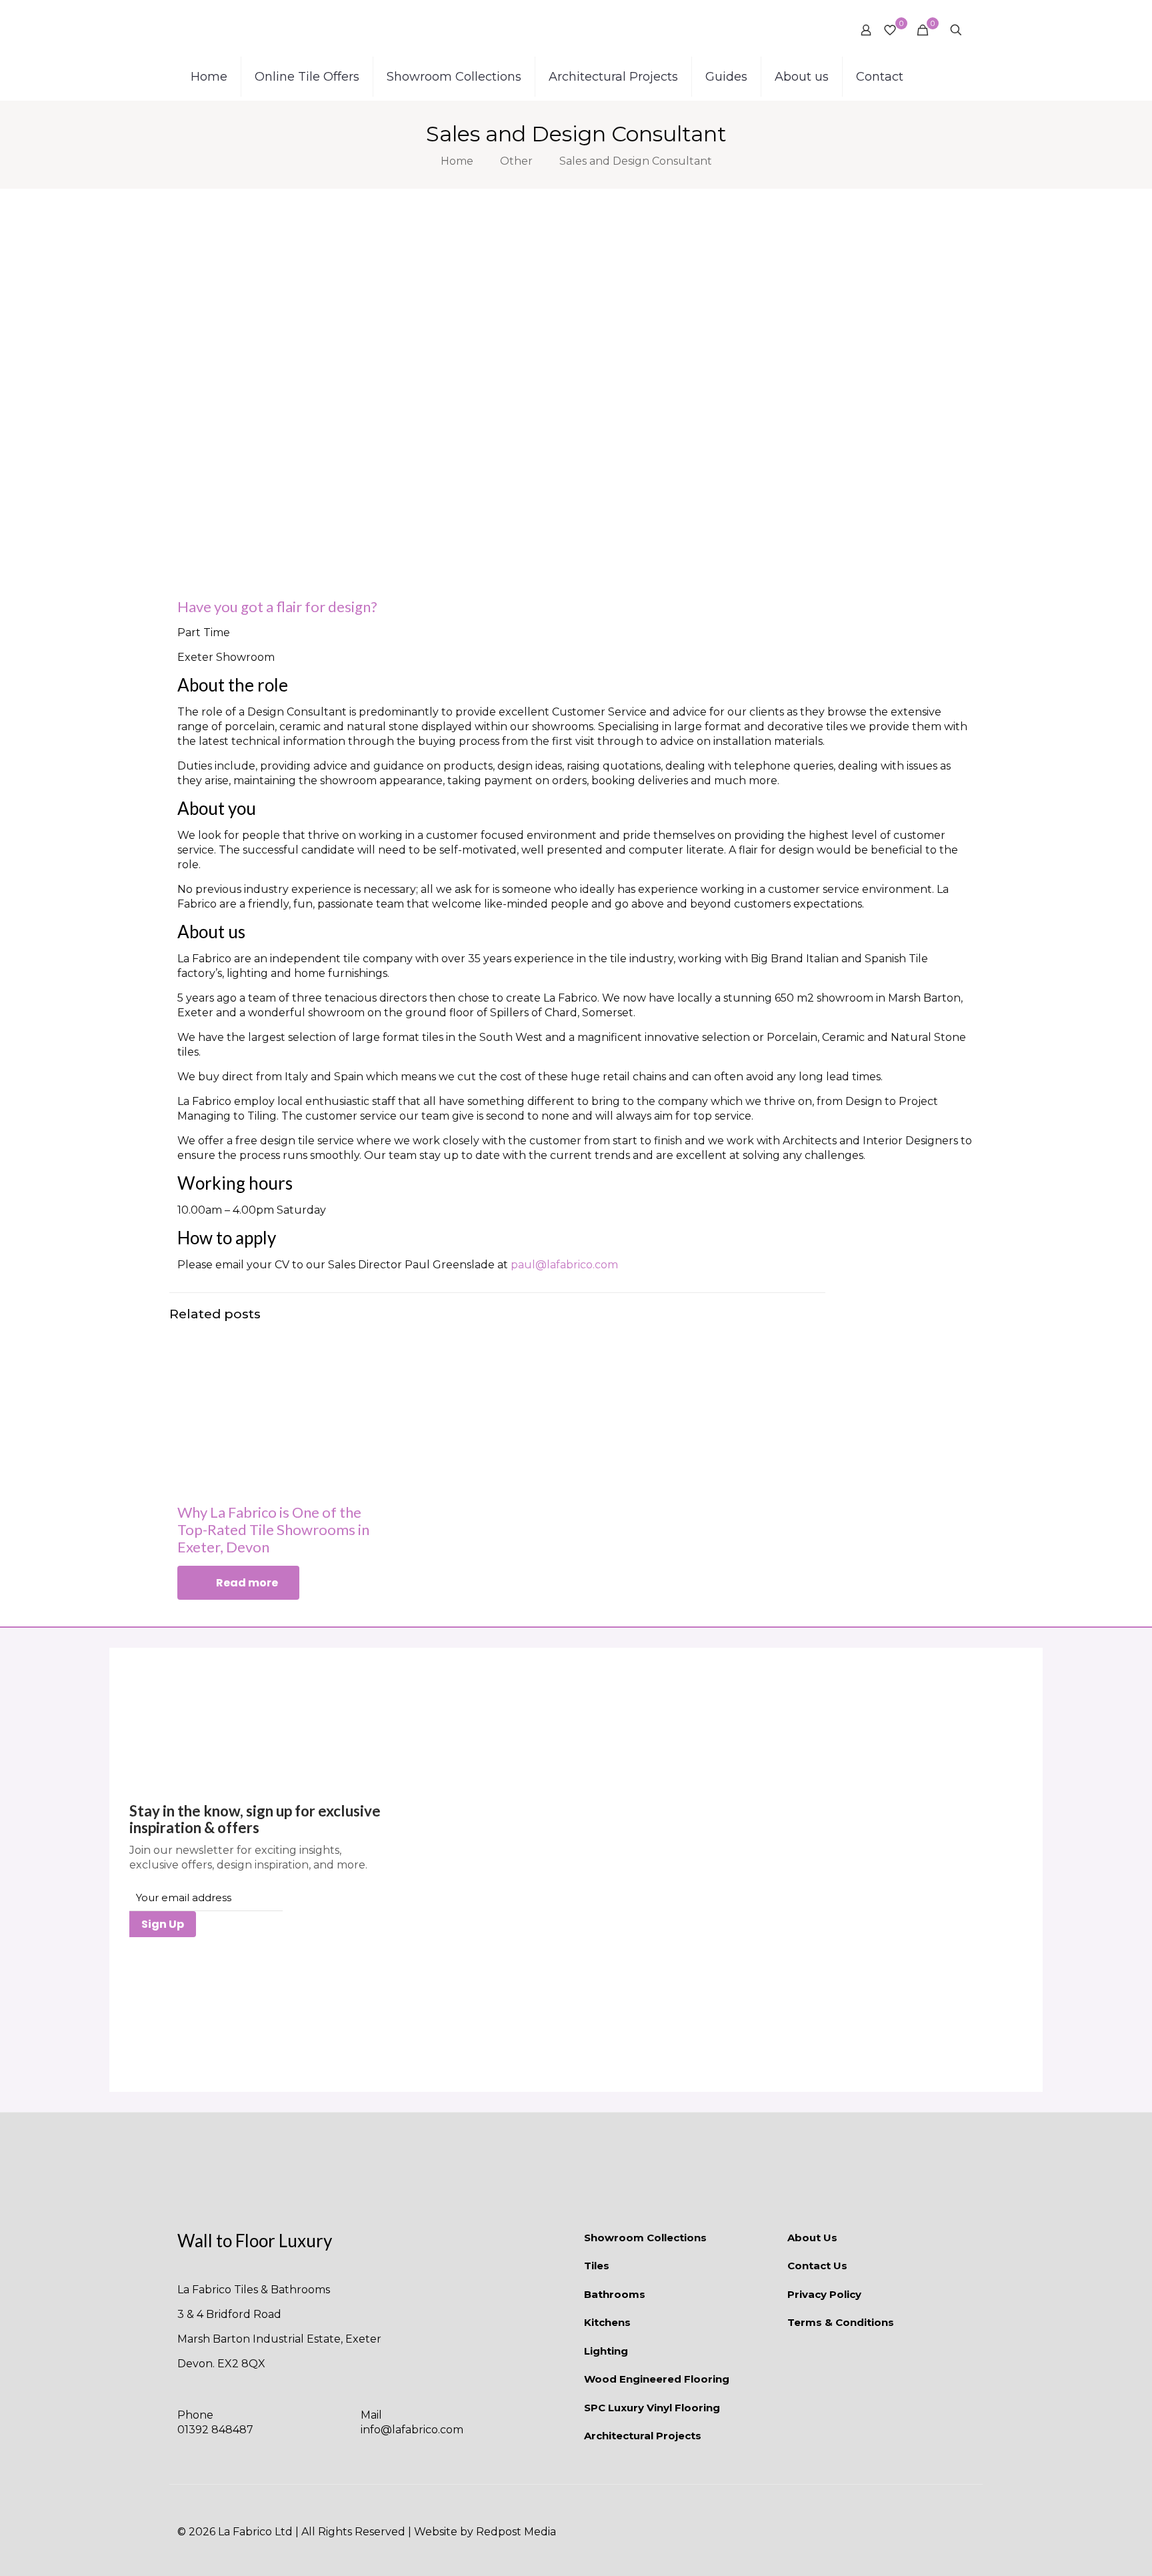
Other (516, 161)
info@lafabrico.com (412, 2430)
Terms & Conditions (841, 2322)
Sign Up (163, 1924)
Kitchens (607, 2322)
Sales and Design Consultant (636, 161)
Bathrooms (615, 2294)
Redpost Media (516, 2532)
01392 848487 (215, 2430)
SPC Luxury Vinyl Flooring (652, 2408)
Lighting (606, 2351)
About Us (812, 2238)
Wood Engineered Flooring (657, 2379)
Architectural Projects (643, 2436)
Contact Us (817, 2266)
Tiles (597, 2266)
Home (457, 161)
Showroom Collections (645, 2238)
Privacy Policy (824, 2294)
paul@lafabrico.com (564, 1265)
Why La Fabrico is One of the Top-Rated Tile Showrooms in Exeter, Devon (273, 1529)
